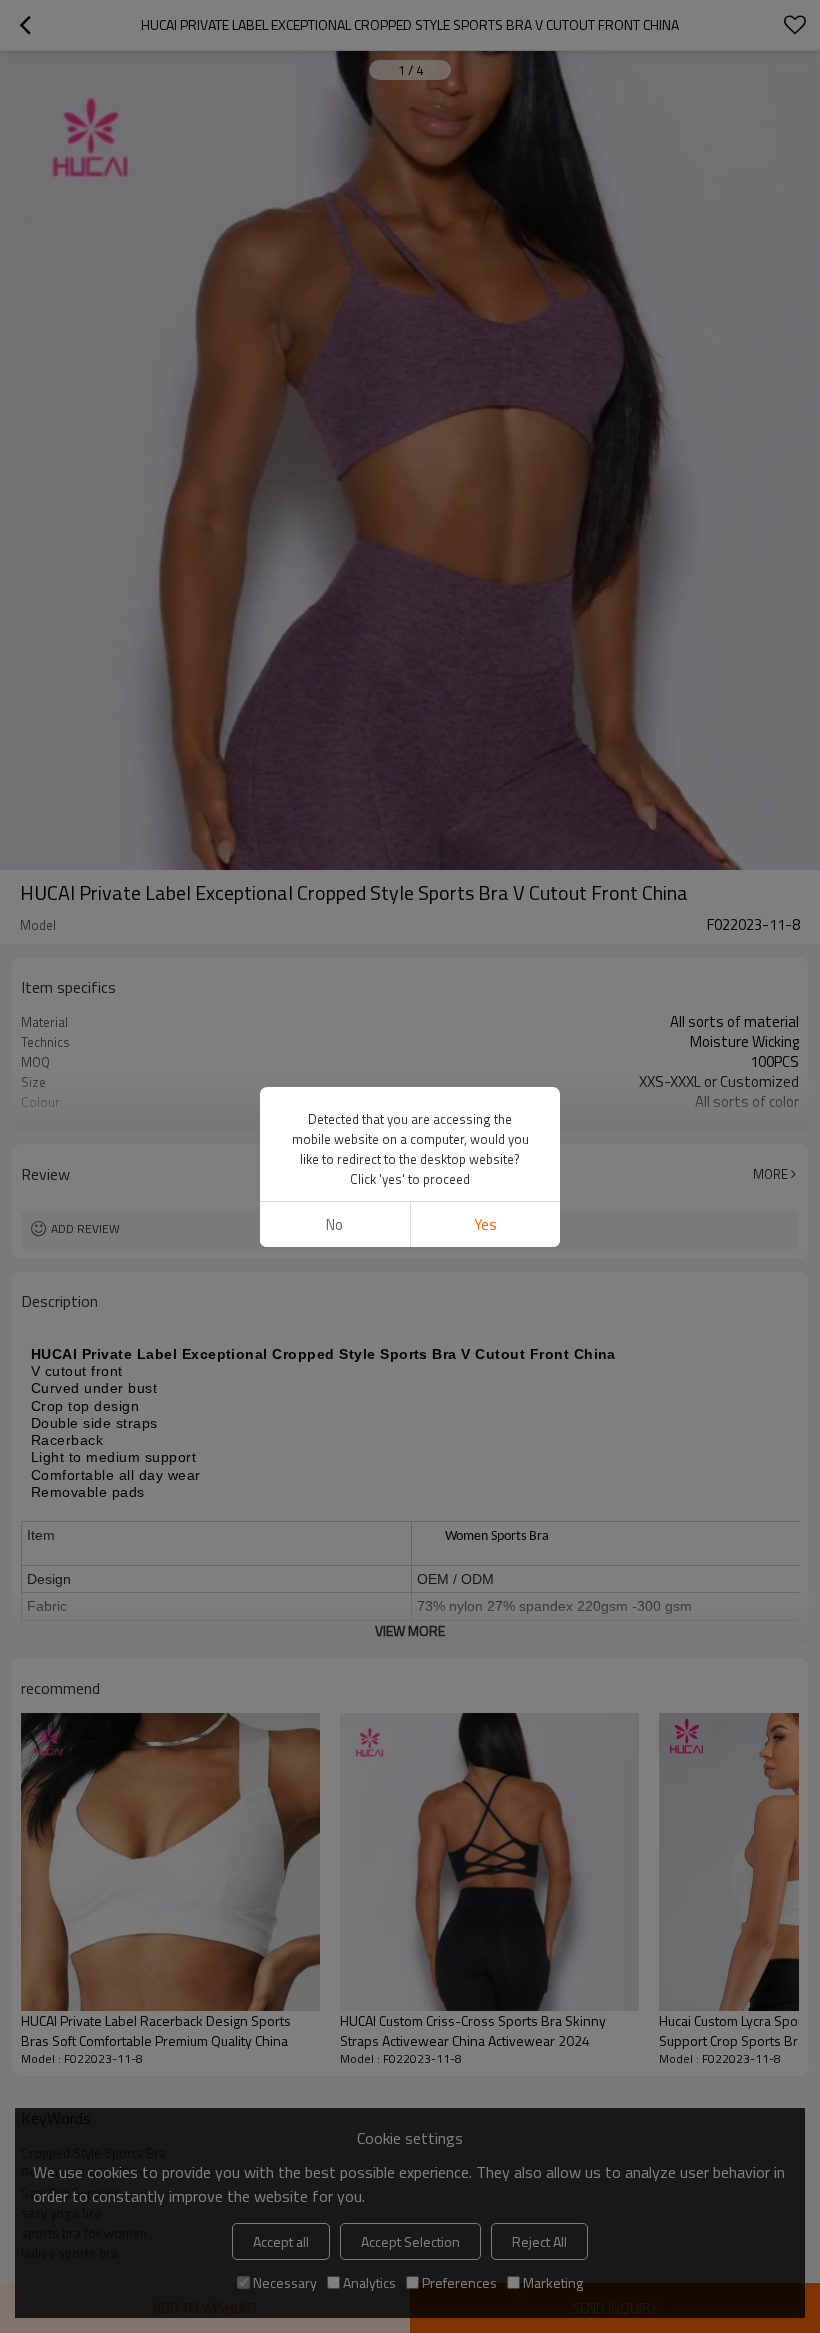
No (334, 1224)
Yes (485, 1224)
